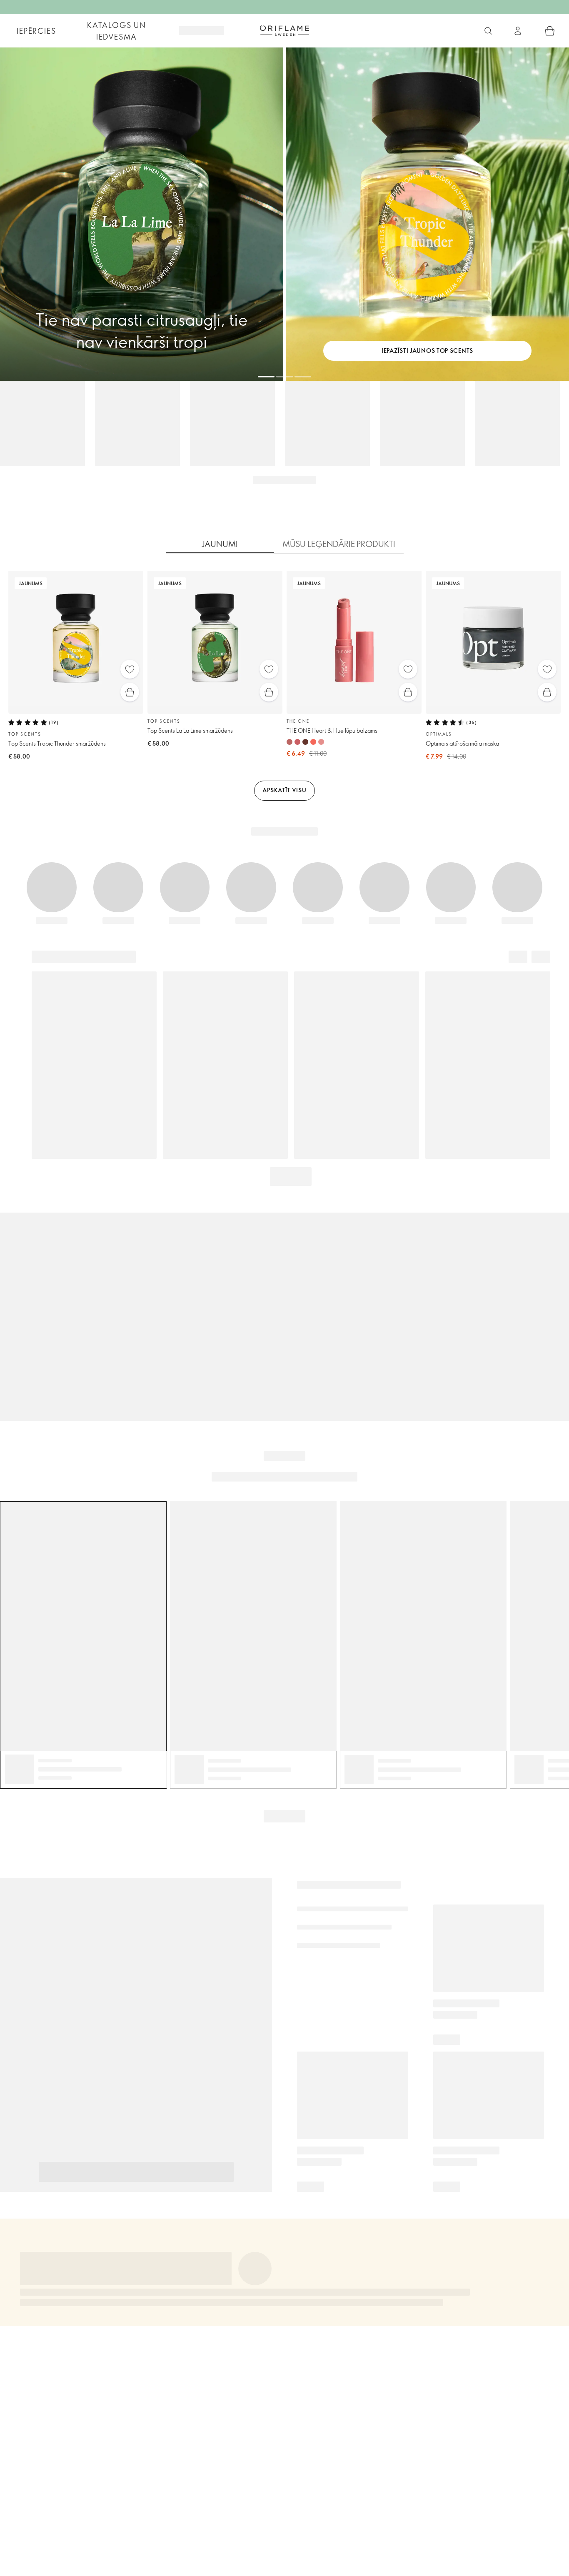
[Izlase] (130, 669)
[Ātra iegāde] (130, 692)
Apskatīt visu (284, 790)
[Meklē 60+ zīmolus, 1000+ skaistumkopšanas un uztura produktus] (488, 31)
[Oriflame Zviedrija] (284, 30)
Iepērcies (36, 31)
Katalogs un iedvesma (117, 31)
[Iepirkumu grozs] (550, 31)
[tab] (220, 544)
